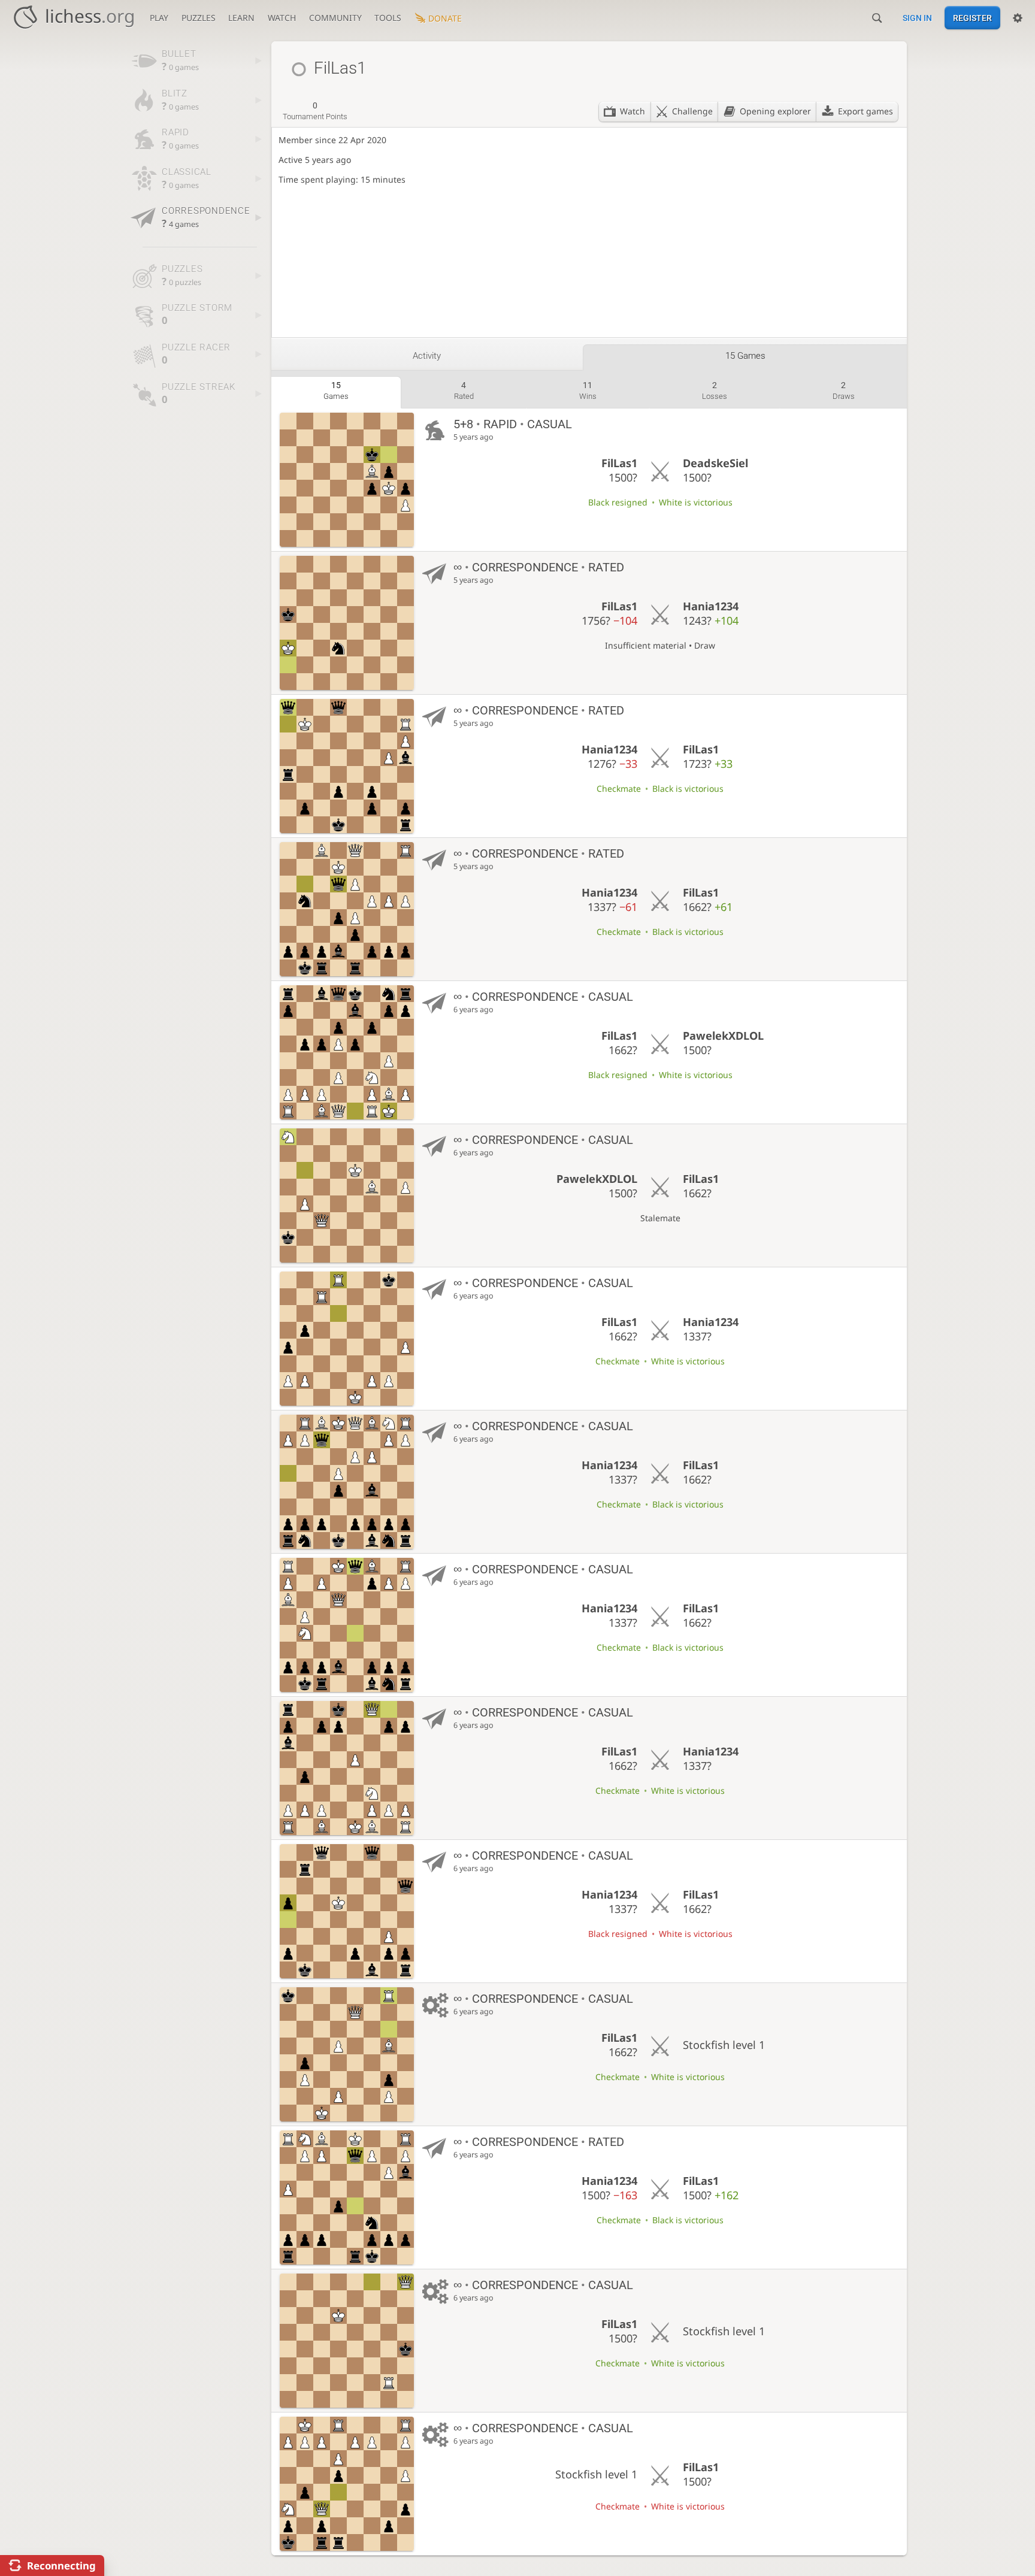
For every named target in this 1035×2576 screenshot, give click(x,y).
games (336, 391)
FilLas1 (619, 463)
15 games (745, 356)
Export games (865, 111)
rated (464, 391)
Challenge (692, 111)
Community (335, 18)
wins (588, 391)
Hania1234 (711, 606)
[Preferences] (1018, 18)
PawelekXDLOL (723, 1036)
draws (844, 391)
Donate (445, 18)
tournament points (315, 111)
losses (715, 391)
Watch (282, 18)
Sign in (917, 18)
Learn (241, 18)
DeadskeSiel (715, 463)
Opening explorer (775, 111)
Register (972, 18)
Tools (388, 18)
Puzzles (199, 18)
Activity (427, 356)
